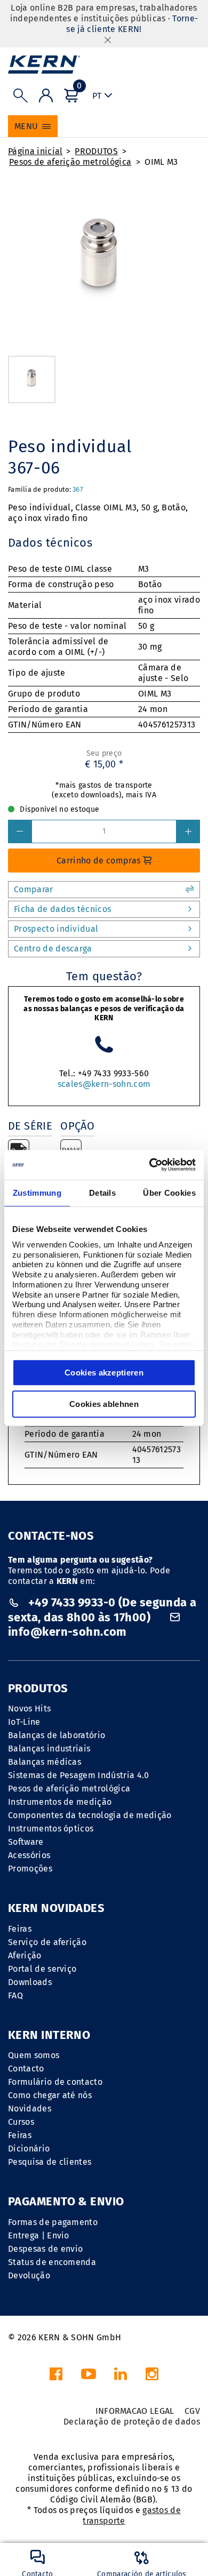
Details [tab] (102, 1193)
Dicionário (29, 2149)
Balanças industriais (49, 1749)
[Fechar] (108, 40)
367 (78, 489)
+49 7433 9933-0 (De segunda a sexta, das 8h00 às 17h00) (102, 1610)
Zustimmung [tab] (37, 1193)
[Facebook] (56, 2377)
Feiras (20, 1929)
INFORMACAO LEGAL (135, 2411)
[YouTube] (89, 2377)
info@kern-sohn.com (67, 1632)
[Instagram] (152, 2377)
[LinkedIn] (121, 2377)
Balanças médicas (45, 1762)
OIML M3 (161, 162)
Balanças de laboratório (57, 1735)
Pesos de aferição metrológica (70, 162)
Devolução (29, 2275)
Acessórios (29, 1855)
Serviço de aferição (47, 1942)
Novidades (30, 2109)
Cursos (21, 2122)
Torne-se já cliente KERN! (132, 24)
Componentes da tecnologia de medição (90, 1815)
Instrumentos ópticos (51, 1829)
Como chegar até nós (50, 2095)
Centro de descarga (53, 949)
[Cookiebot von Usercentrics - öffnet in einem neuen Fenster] (150, 1165)
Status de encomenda (52, 2262)
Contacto (26, 2069)
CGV (192, 2411)
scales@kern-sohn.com (104, 1084)
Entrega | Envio (39, 2235)
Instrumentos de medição (60, 1802)
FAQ (15, 1995)
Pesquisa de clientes (50, 2162)
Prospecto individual (56, 929)
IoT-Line (24, 1722)
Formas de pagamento (53, 2222)
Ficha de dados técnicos (62, 909)
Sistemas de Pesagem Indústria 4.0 (79, 1775)
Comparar (34, 889)
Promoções (30, 1869)
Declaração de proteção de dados (132, 2422)
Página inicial (35, 151)
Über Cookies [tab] (169, 1193)
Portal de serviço (42, 1969)
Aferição (25, 1955)
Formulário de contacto (55, 2082)
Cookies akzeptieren (104, 1373)
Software (26, 1842)
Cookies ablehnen (104, 1404)
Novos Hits (29, 1709)
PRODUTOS (96, 151)
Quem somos (34, 2055)
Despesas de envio (45, 2249)
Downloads (30, 1982)
